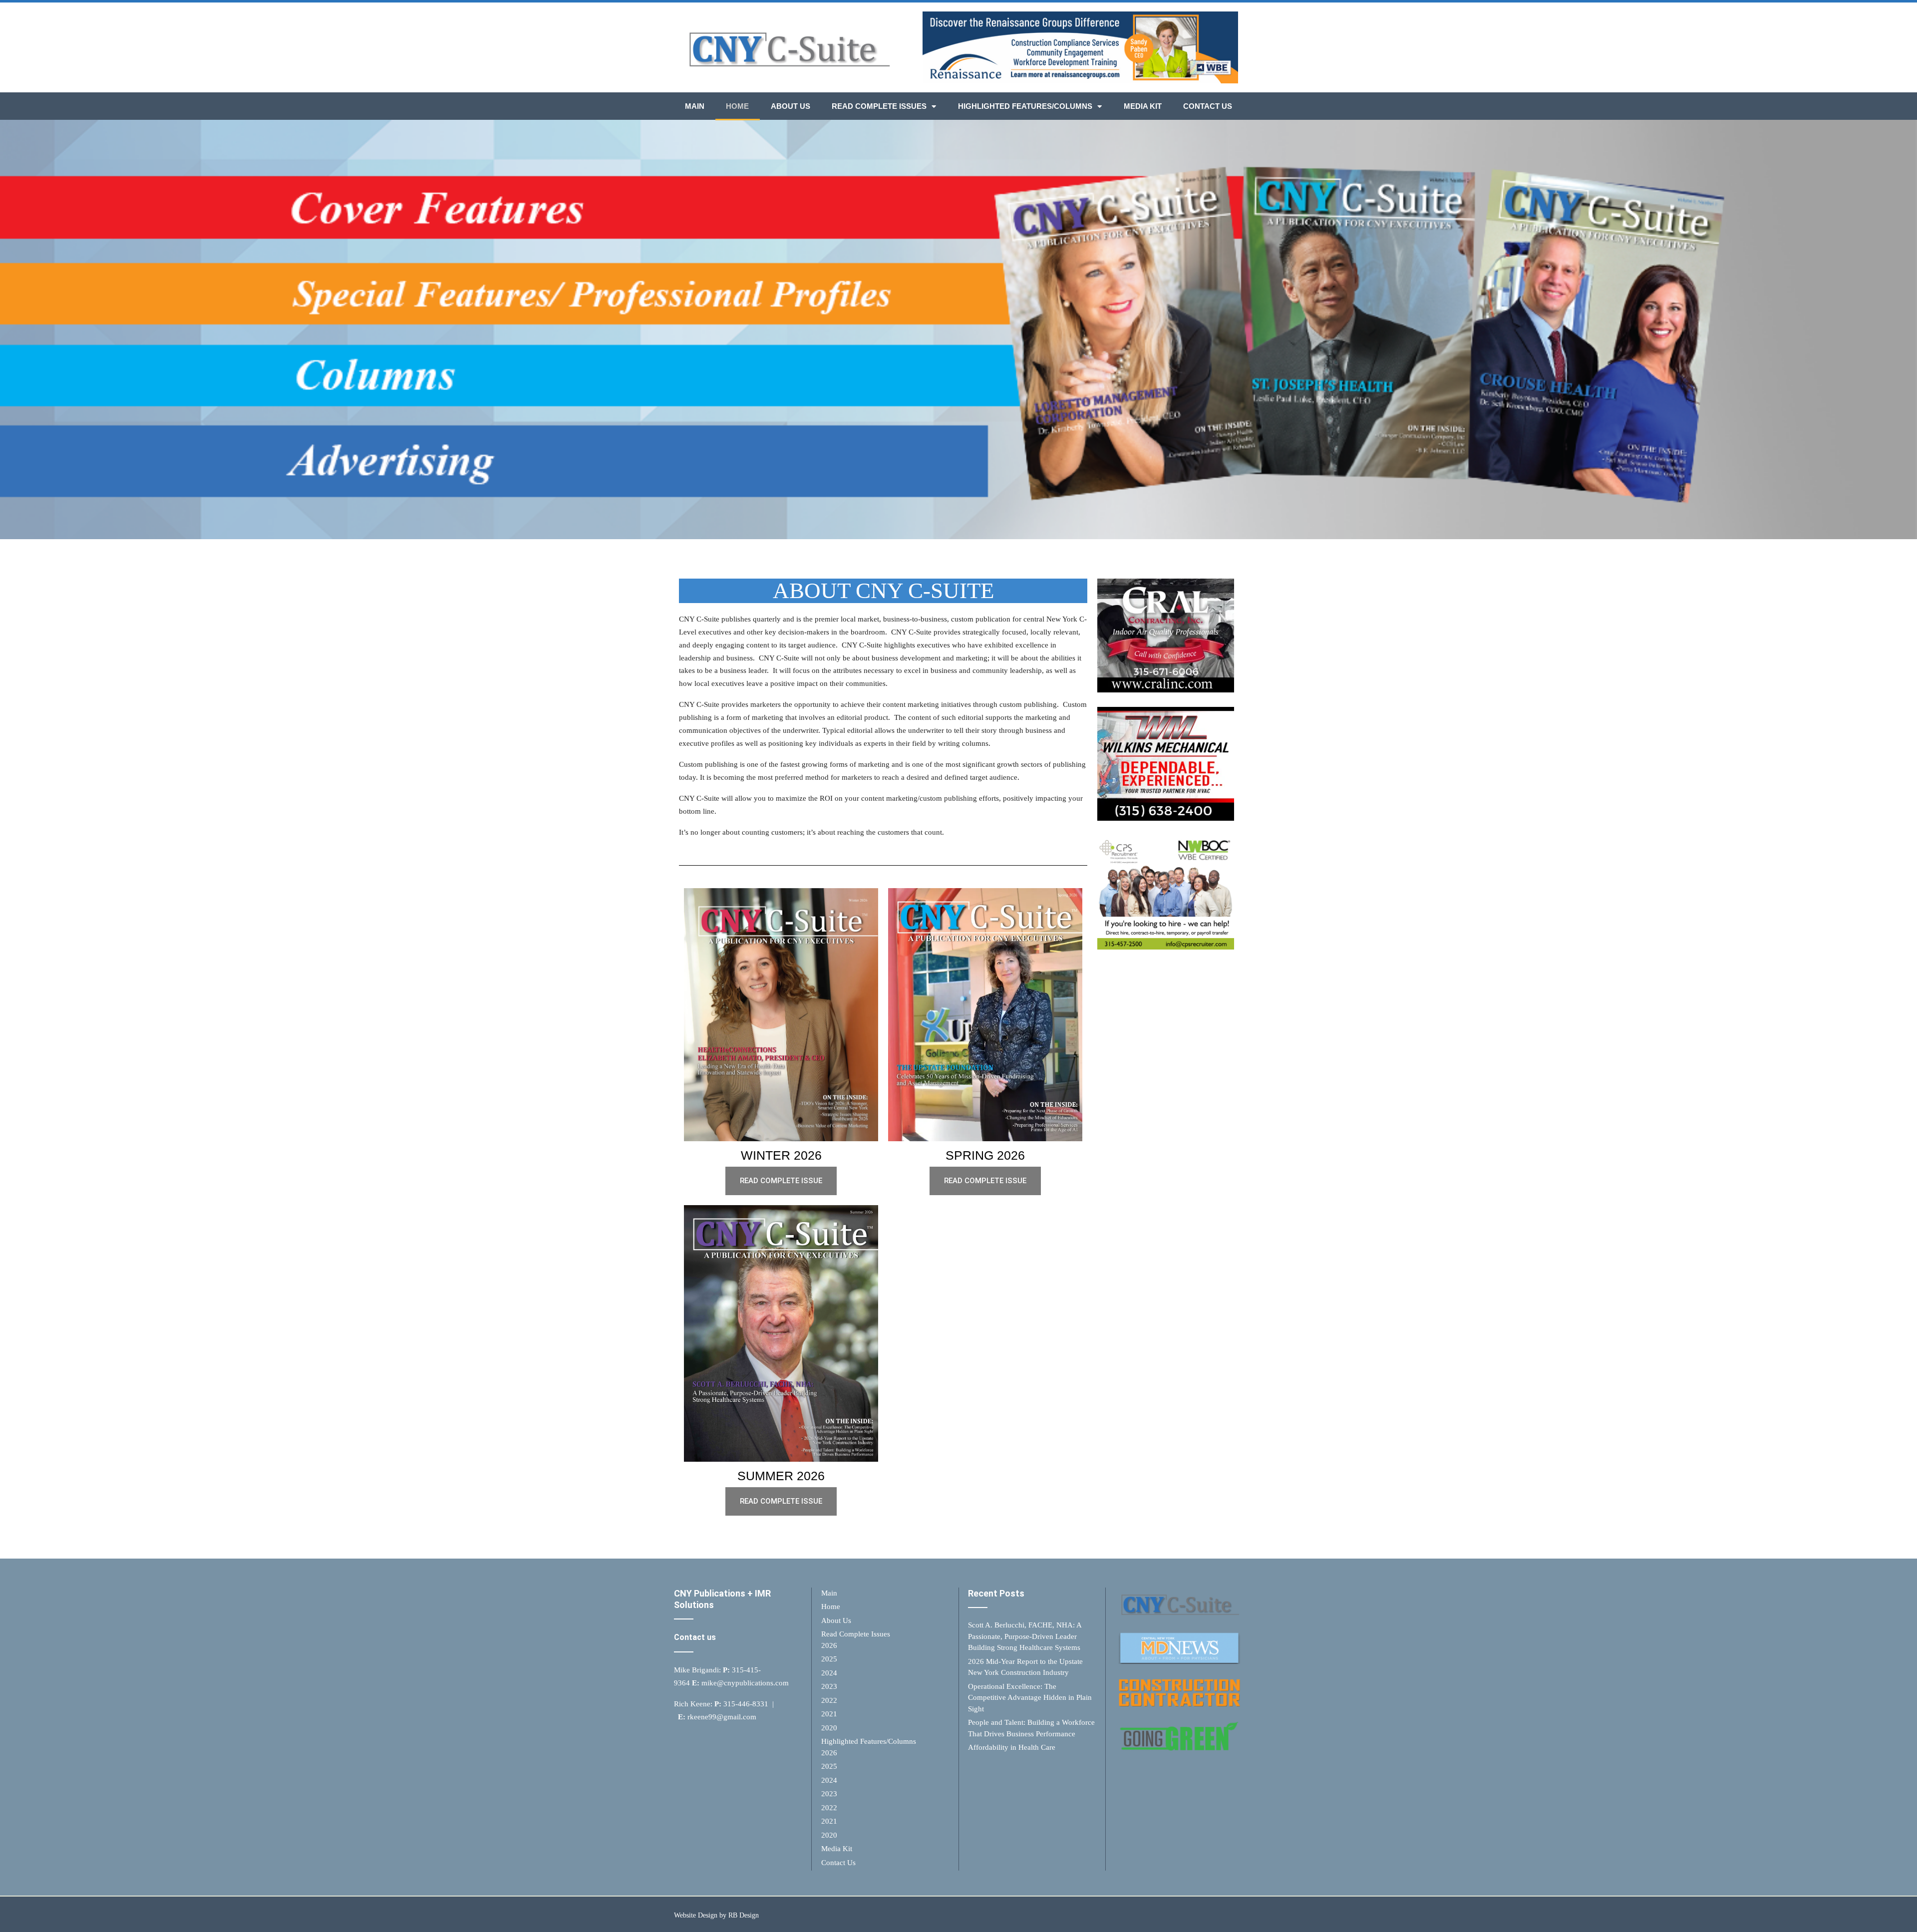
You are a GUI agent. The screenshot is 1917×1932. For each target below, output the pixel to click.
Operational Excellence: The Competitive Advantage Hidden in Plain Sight (1030, 1698)
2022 (829, 1700)
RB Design (744, 1915)
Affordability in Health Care (1012, 1747)
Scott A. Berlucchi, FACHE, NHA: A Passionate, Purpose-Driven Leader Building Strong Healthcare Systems (1025, 1636)
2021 (829, 1714)
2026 (829, 1645)
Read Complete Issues (879, 106)
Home (737, 106)
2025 (829, 1659)
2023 (829, 1686)
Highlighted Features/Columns (1025, 106)
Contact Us (1208, 106)
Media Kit (1143, 106)
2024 (829, 1673)
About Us (791, 106)
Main (695, 106)
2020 (829, 1728)
